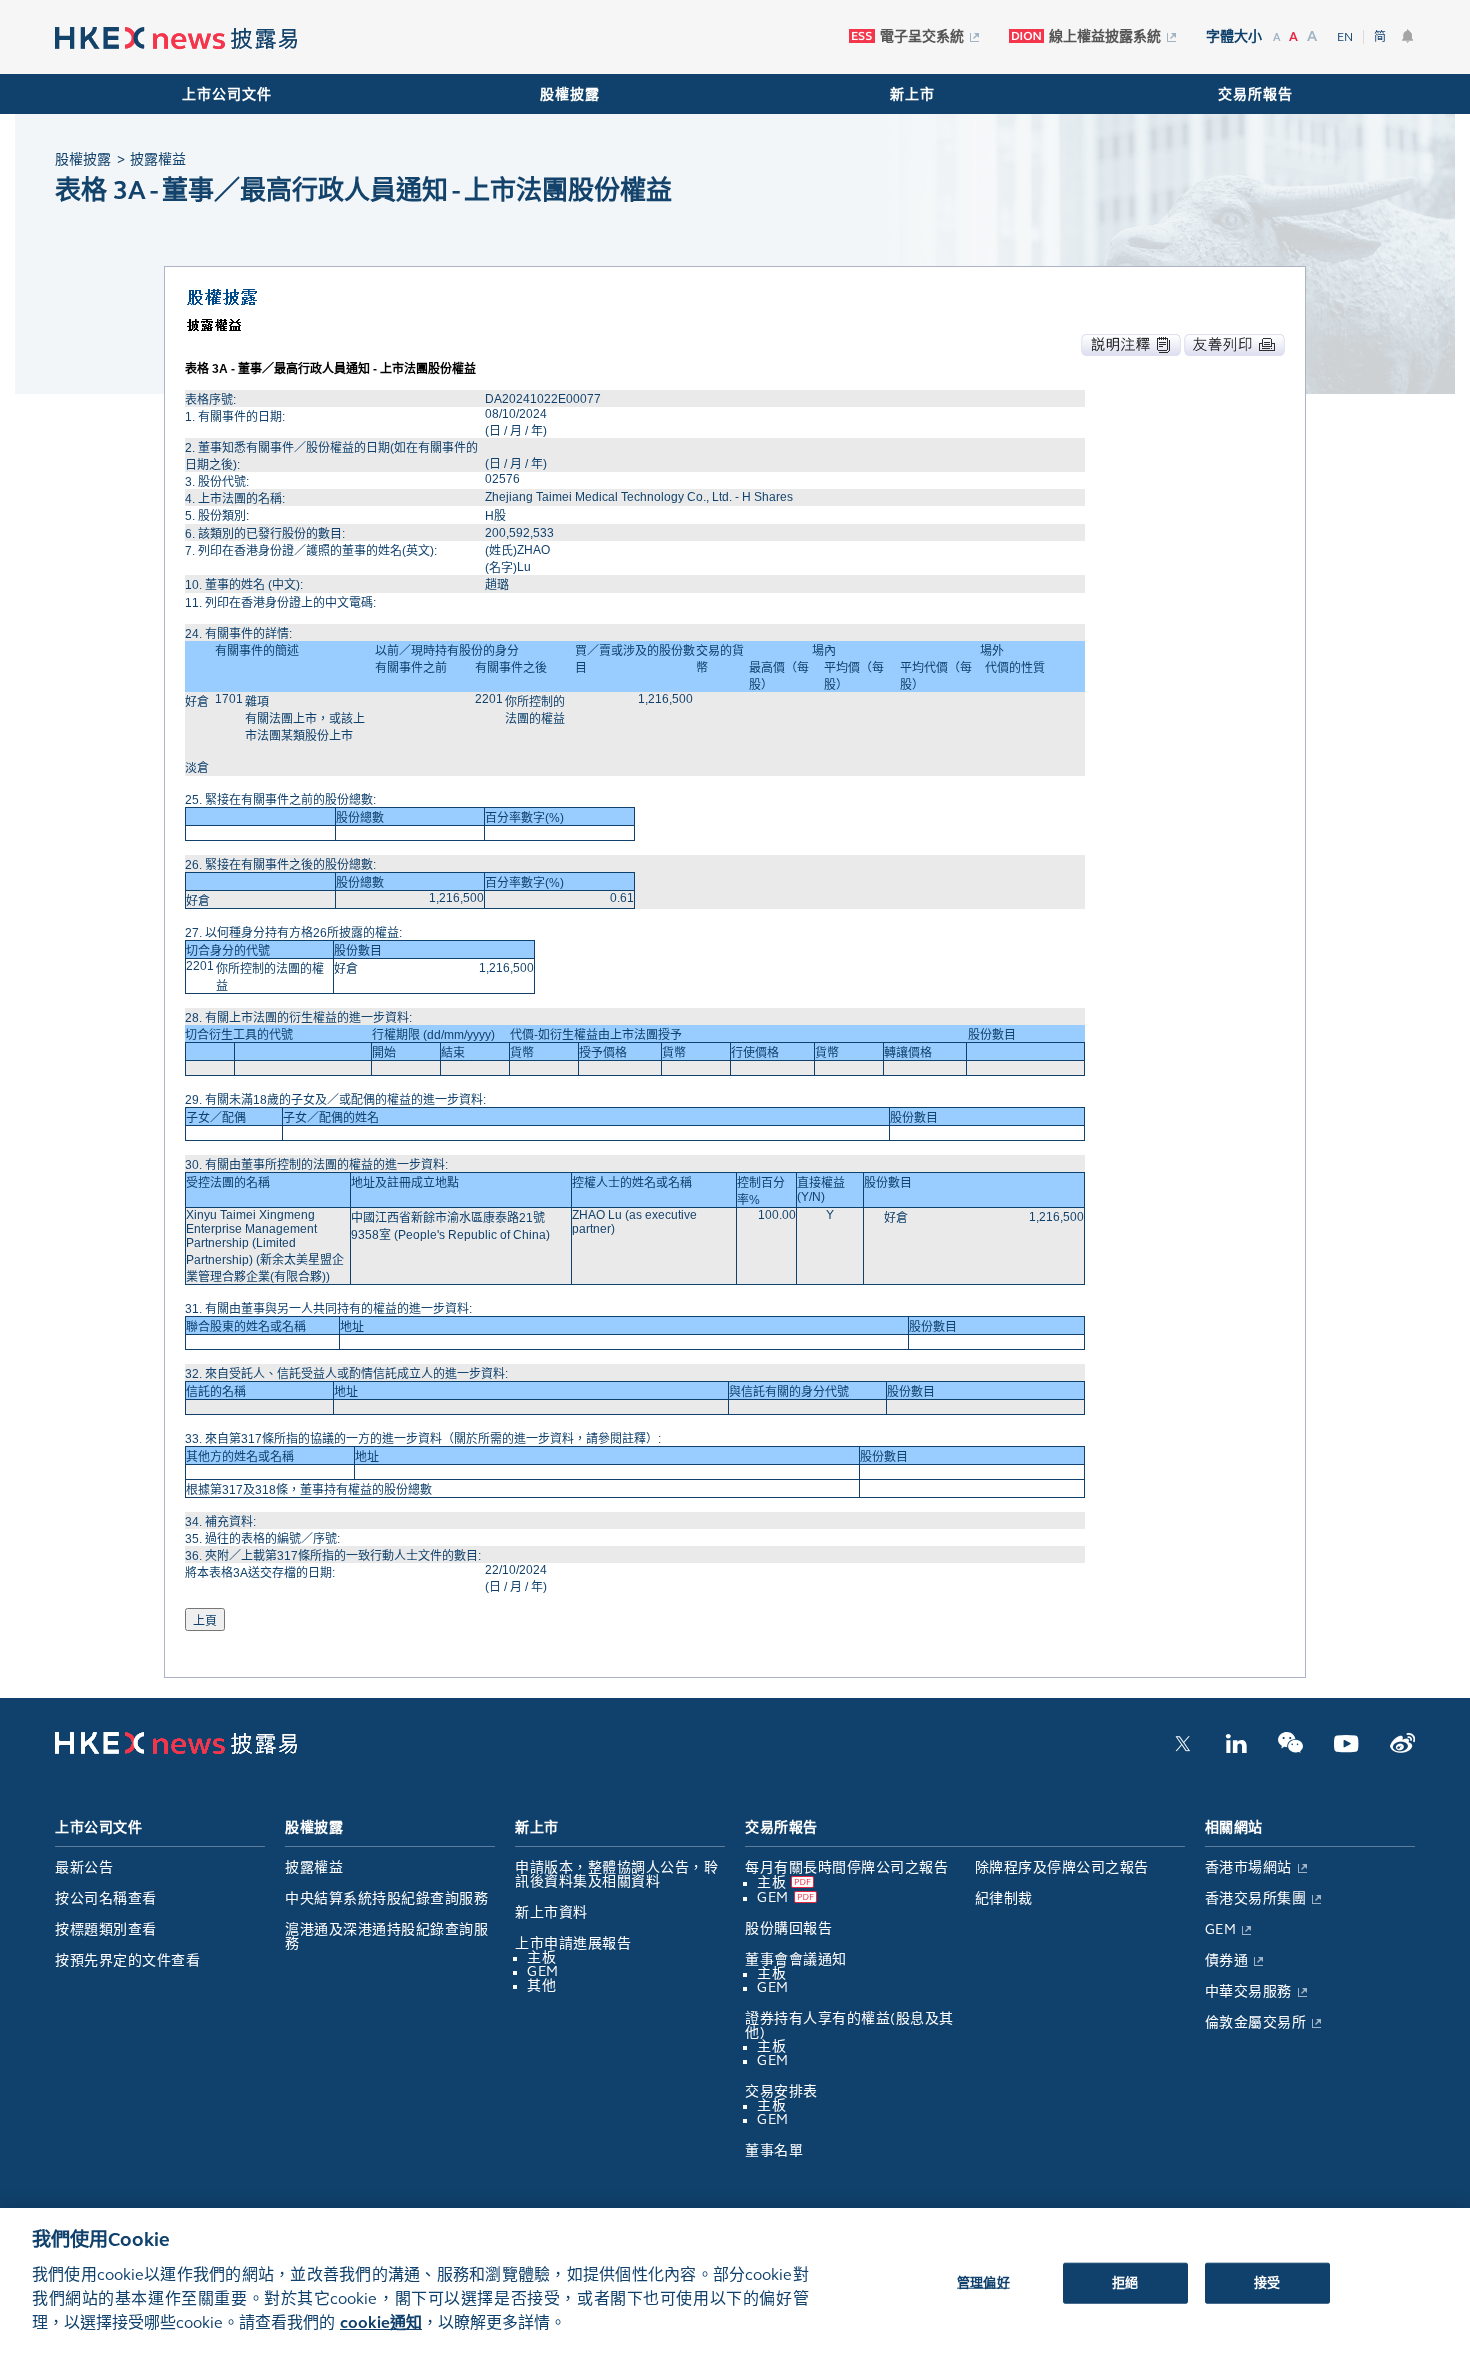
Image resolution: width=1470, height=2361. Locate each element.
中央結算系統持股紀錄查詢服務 (386, 1898)
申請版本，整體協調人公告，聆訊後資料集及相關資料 (616, 1874)
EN (1345, 37)
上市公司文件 (227, 94)
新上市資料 (551, 1912)
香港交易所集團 (1256, 1898)
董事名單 (774, 2150)
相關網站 (1234, 1827)
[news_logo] (176, 38)
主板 (541, 1957)
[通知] (1408, 36)
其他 (541, 1985)
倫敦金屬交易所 (1256, 2022)
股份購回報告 (788, 1928)
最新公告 (84, 1867)
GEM (543, 1971)
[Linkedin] (1236, 1749)
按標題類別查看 (106, 1929)
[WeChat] (1290, 1749)
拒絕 (1125, 2282)
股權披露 (570, 94)
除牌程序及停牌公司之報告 (1062, 1867)
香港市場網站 (1248, 1867)
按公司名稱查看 (106, 1898)
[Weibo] (1402, 1749)
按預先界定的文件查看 (127, 1960)
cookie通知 (381, 2322)
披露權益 (314, 1867)
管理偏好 (983, 2282)
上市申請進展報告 (573, 1943)
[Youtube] (1346, 1749)
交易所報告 (1255, 94)
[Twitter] (1183, 1749)
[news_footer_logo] (176, 1750)
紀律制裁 (1004, 1898)
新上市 (912, 94)
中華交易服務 (1248, 1991)
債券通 (1227, 1960)
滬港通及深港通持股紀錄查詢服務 (386, 1936)
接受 (1267, 2282)
